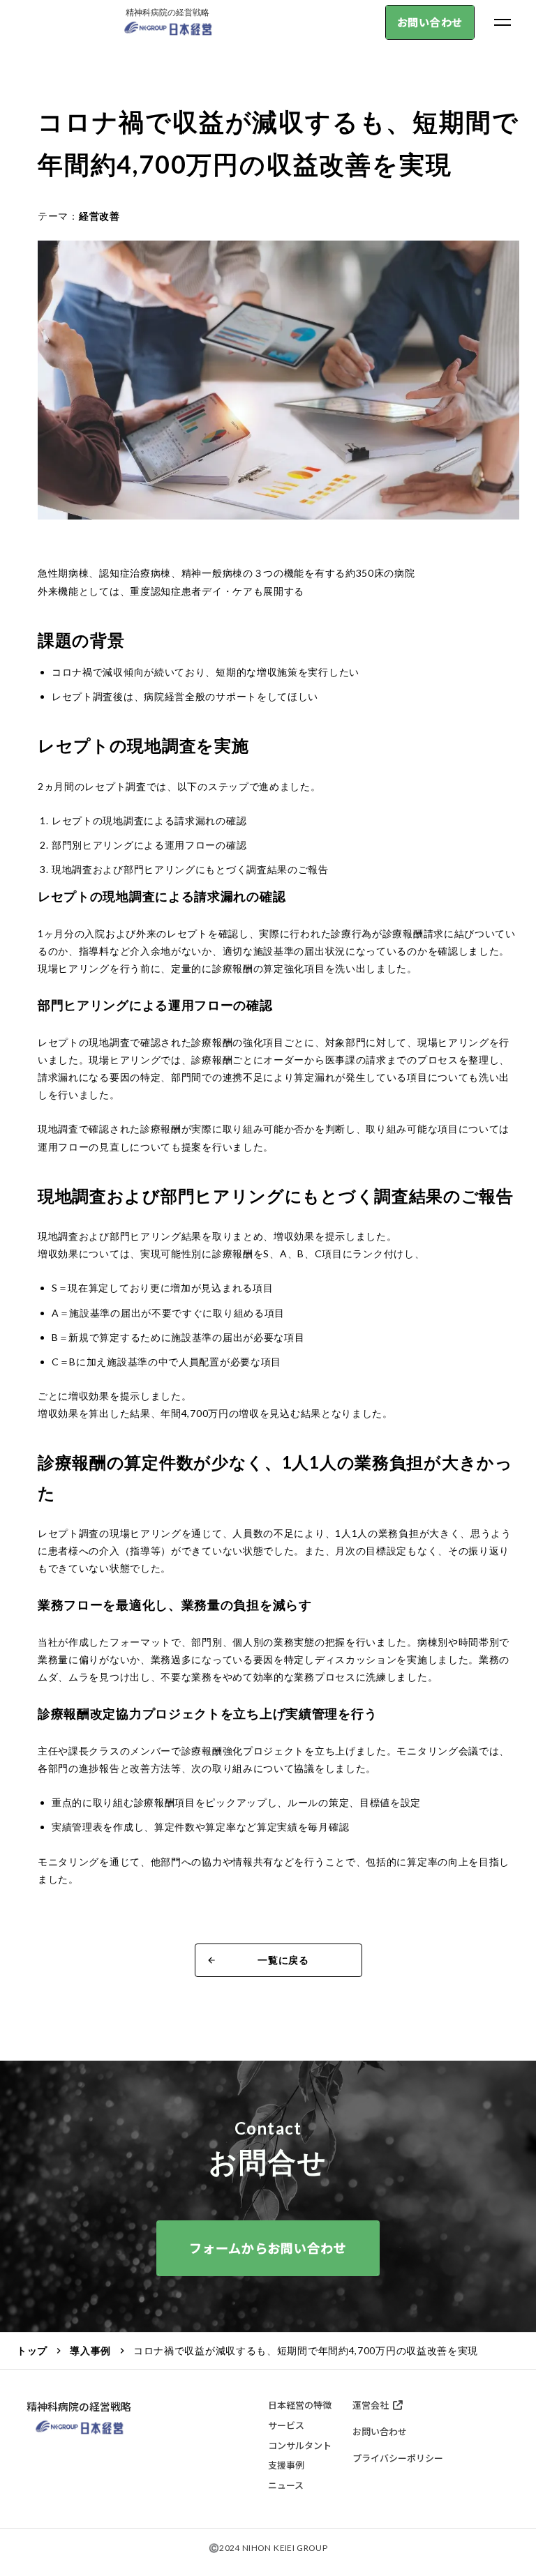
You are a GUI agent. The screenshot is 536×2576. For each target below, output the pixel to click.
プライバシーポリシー (398, 2458)
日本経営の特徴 (300, 2405)
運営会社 (371, 2405)
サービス (286, 2425)
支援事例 (286, 2465)
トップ (32, 2350)
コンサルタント (300, 2446)
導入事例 (90, 2350)
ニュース (286, 2485)
